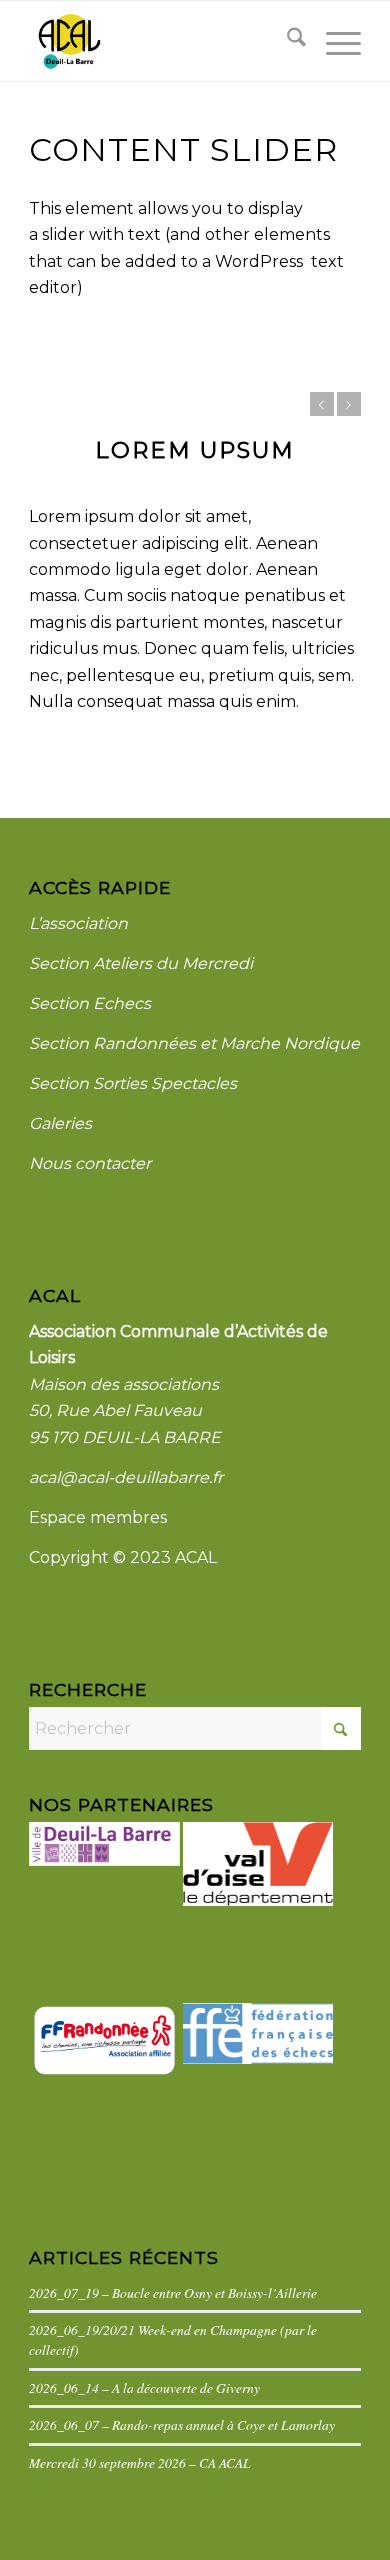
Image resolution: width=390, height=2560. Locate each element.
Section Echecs (90, 1003)
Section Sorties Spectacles (133, 1083)
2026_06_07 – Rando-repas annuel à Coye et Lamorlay (182, 2424)
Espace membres (98, 1517)
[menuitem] (286, 41)
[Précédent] (322, 404)
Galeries (60, 1123)
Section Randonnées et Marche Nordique (194, 1043)
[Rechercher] (286, 41)
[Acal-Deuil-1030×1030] (161, 41)
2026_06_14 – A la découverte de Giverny (144, 2387)
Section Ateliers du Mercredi (141, 963)
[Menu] (333, 41)
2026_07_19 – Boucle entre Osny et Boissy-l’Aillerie (173, 2292)
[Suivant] (349, 404)
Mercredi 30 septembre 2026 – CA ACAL (140, 2462)
